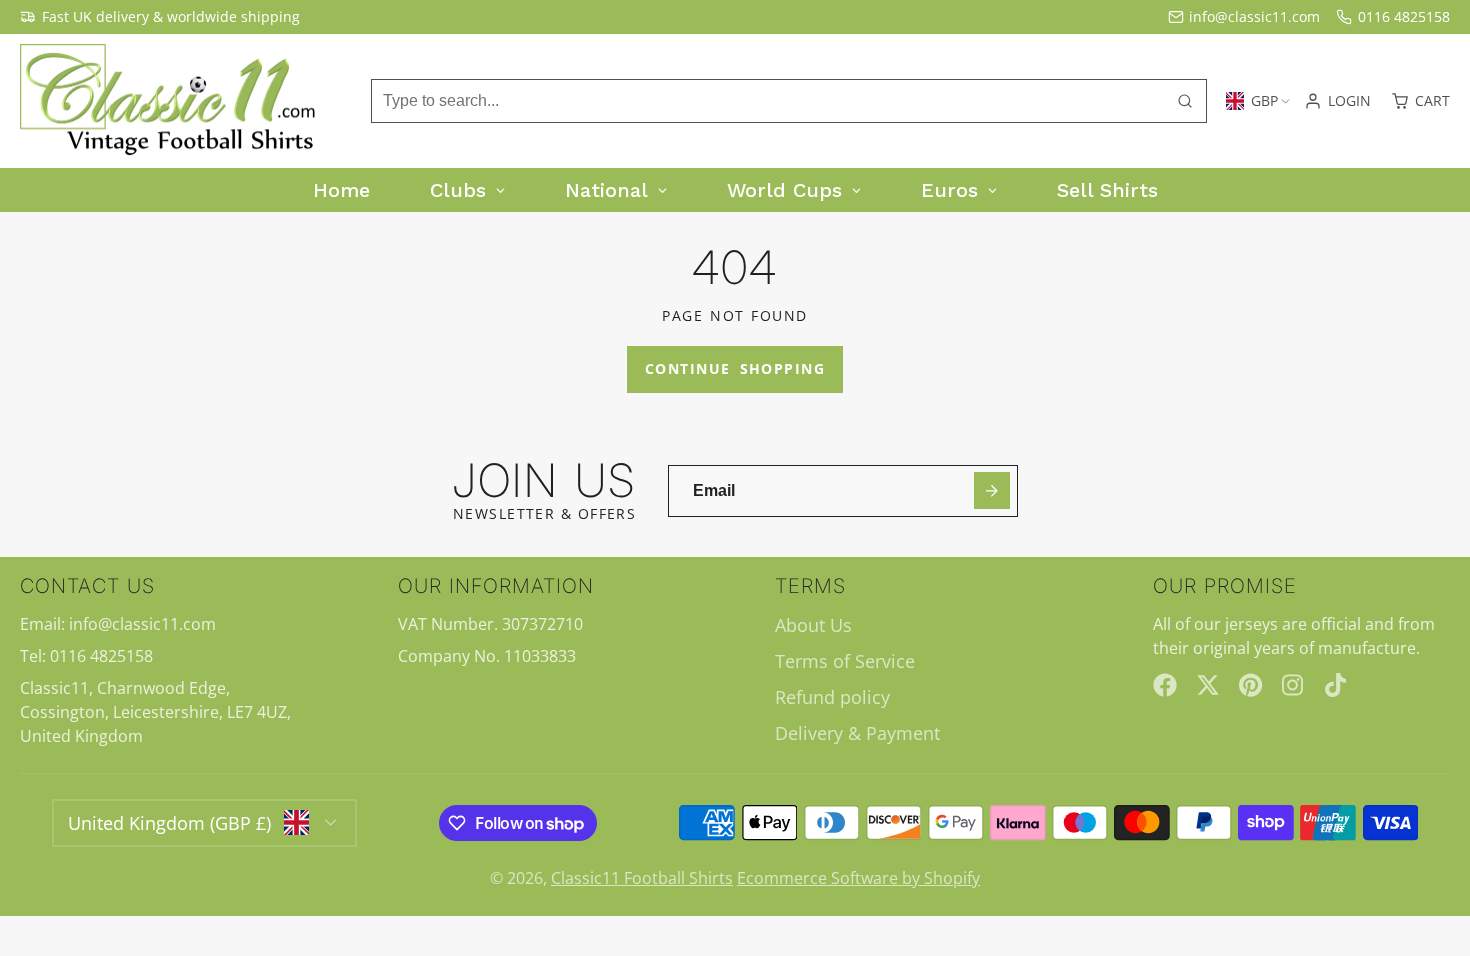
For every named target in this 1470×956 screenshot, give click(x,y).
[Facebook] (1165, 685)
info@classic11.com (1254, 16)
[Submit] (992, 490)
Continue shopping (735, 368)
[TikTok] (1337, 685)
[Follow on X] (1208, 685)
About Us (813, 625)
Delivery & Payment (857, 733)
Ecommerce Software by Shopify (858, 878)
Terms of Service (845, 661)
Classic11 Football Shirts (642, 878)
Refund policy (832, 697)
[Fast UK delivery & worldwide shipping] (160, 17)
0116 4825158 (1404, 16)
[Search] (1185, 101)
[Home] (170, 101)
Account (1337, 101)
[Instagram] (1294, 685)
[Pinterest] (1251, 685)
